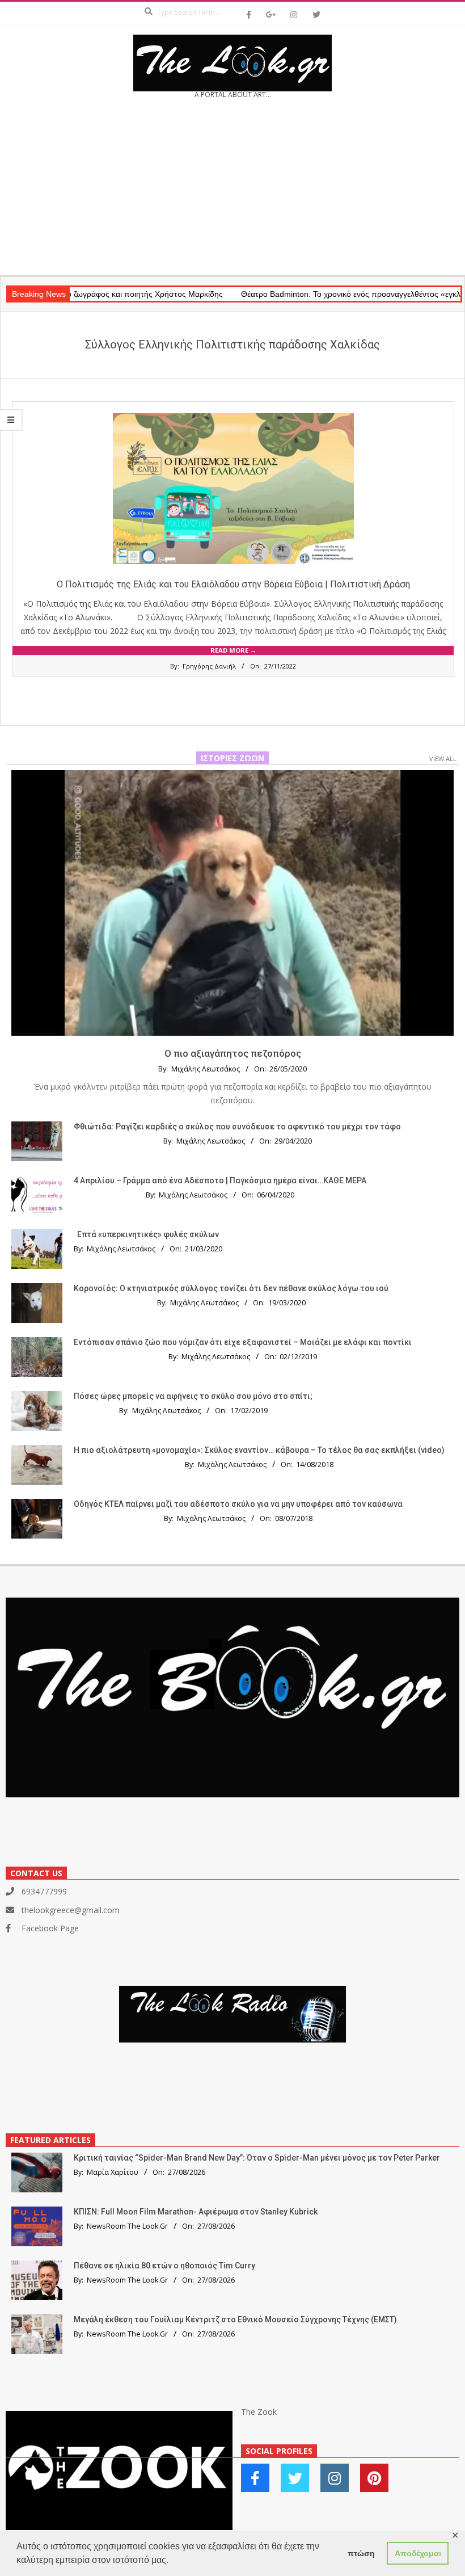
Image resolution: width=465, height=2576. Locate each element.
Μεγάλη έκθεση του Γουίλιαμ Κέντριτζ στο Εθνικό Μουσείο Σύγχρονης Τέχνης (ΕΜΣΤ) (235, 2319)
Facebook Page (50, 1928)
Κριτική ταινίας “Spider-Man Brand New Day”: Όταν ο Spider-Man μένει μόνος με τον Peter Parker (257, 2158)
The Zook (259, 2412)
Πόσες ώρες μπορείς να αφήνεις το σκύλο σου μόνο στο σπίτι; (193, 1396)
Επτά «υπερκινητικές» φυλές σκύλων (148, 1234)
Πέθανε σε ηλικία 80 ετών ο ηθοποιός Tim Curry (164, 2266)
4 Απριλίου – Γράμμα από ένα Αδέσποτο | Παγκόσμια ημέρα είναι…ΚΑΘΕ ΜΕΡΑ (220, 1180)
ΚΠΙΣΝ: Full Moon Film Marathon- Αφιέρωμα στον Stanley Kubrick (196, 2212)
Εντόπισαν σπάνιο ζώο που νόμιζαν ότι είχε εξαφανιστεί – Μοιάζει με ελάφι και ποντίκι (243, 1342)
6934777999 (44, 1891)
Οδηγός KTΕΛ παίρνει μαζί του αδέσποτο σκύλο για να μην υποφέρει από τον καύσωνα (238, 1504)
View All (443, 758)
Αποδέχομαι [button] (418, 2553)
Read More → (233, 650)
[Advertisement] (232, 191)
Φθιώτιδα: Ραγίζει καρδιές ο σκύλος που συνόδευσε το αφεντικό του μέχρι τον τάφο (237, 1127)
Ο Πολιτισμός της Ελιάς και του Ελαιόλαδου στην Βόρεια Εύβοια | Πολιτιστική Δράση (233, 584)
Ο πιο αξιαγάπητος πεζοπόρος (233, 1053)
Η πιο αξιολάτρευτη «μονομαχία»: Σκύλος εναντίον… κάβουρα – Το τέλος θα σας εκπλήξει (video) (259, 1450)
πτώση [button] (361, 2553)
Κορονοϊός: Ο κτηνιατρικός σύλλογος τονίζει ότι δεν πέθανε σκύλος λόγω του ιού (231, 1288)
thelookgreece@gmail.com (71, 1910)
